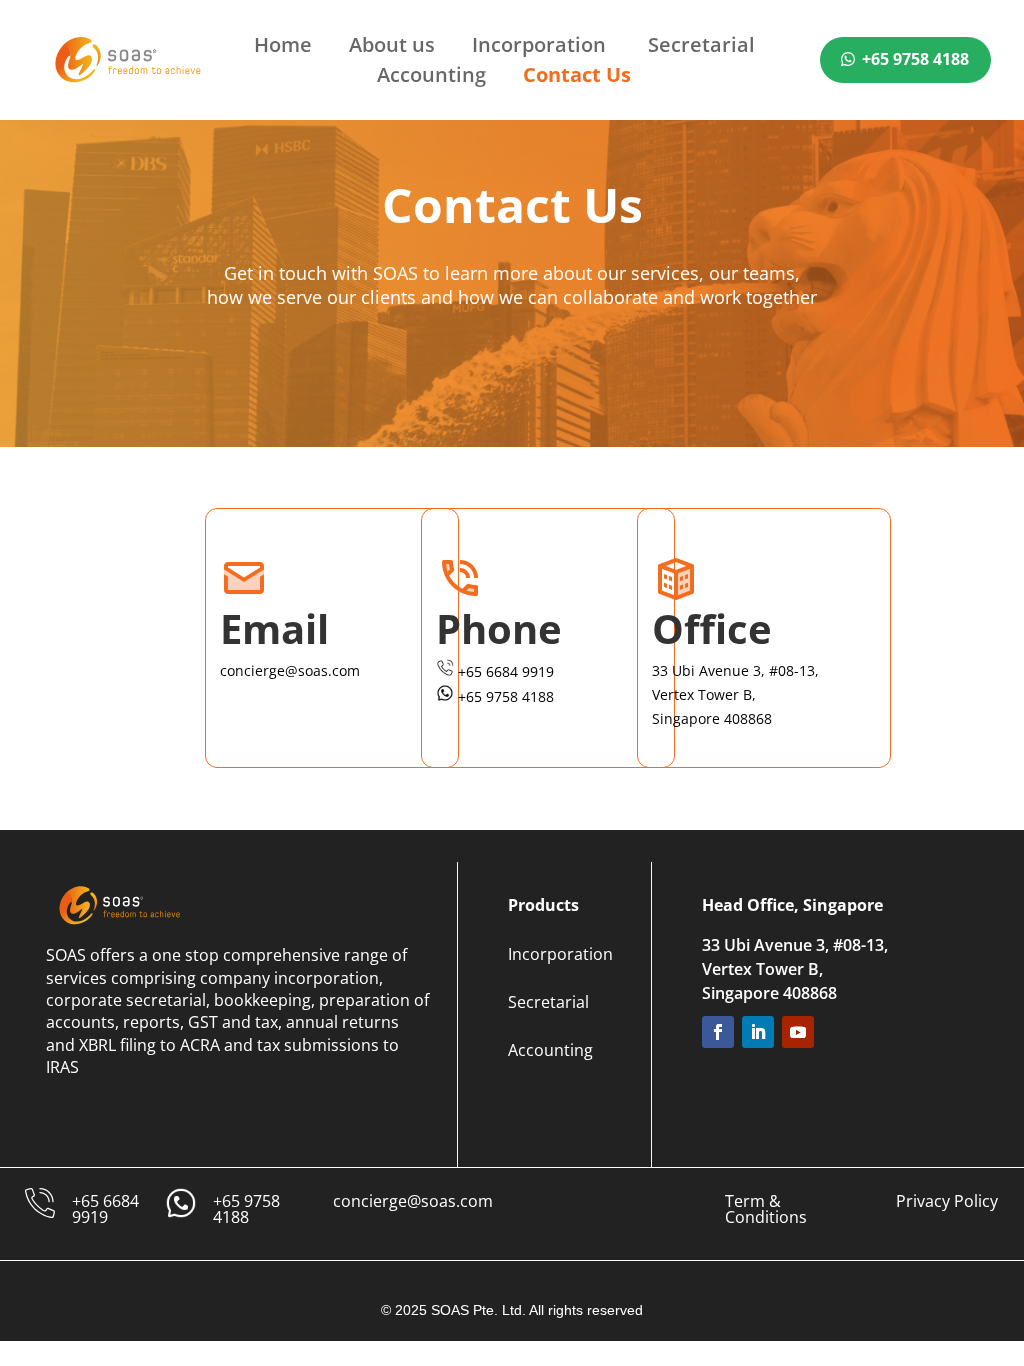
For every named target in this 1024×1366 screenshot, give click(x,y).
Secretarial (701, 48)
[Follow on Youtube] (798, 1032)
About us (392, 48)
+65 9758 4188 (915, 59)
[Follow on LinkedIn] (758, 1032)
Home (283, 48)
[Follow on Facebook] (718, 1032)
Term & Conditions (766, 1209)
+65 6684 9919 (105, 1209)
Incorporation (541, 48)
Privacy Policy (947, 1201)
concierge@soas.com (413, 1201)
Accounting (431, 78)
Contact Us (577, 78)
